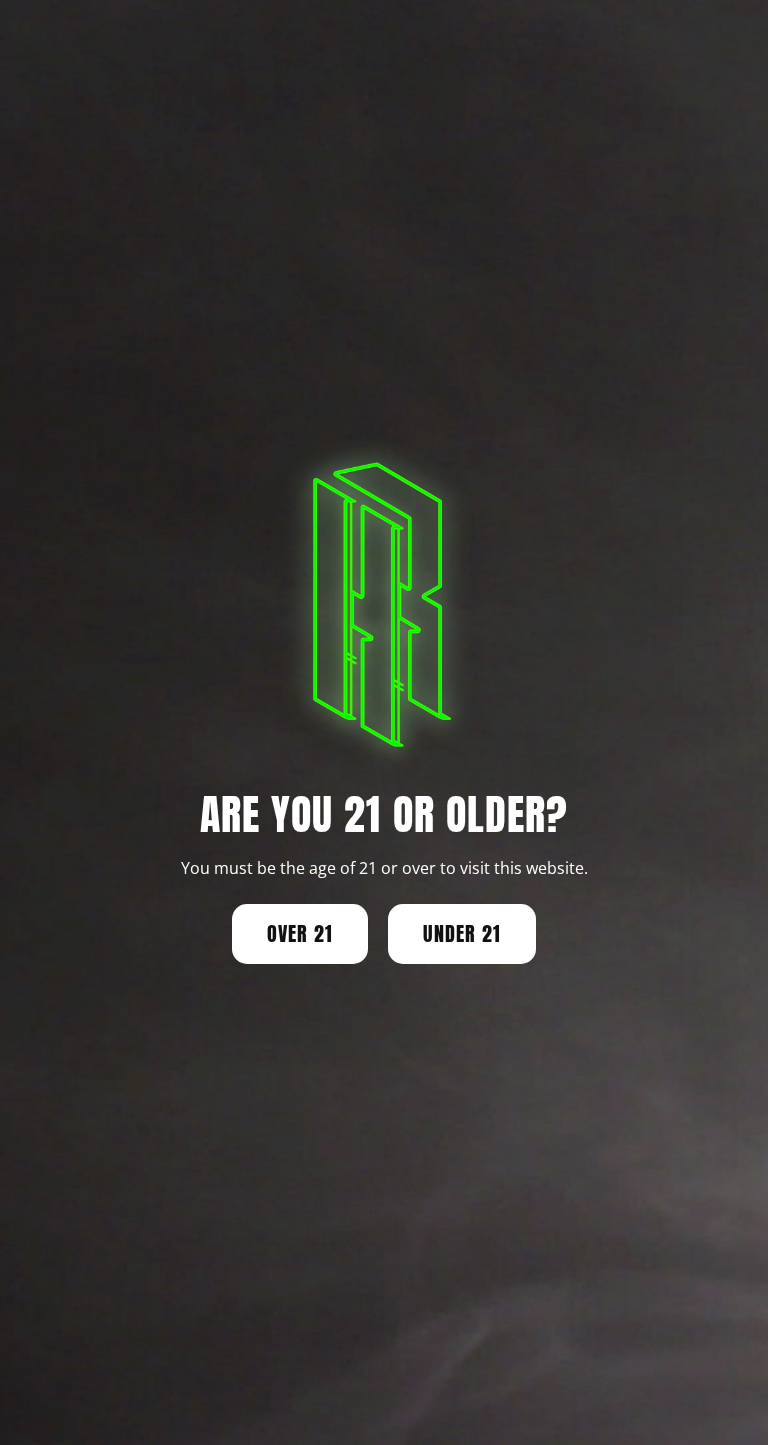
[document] (384, 722)
